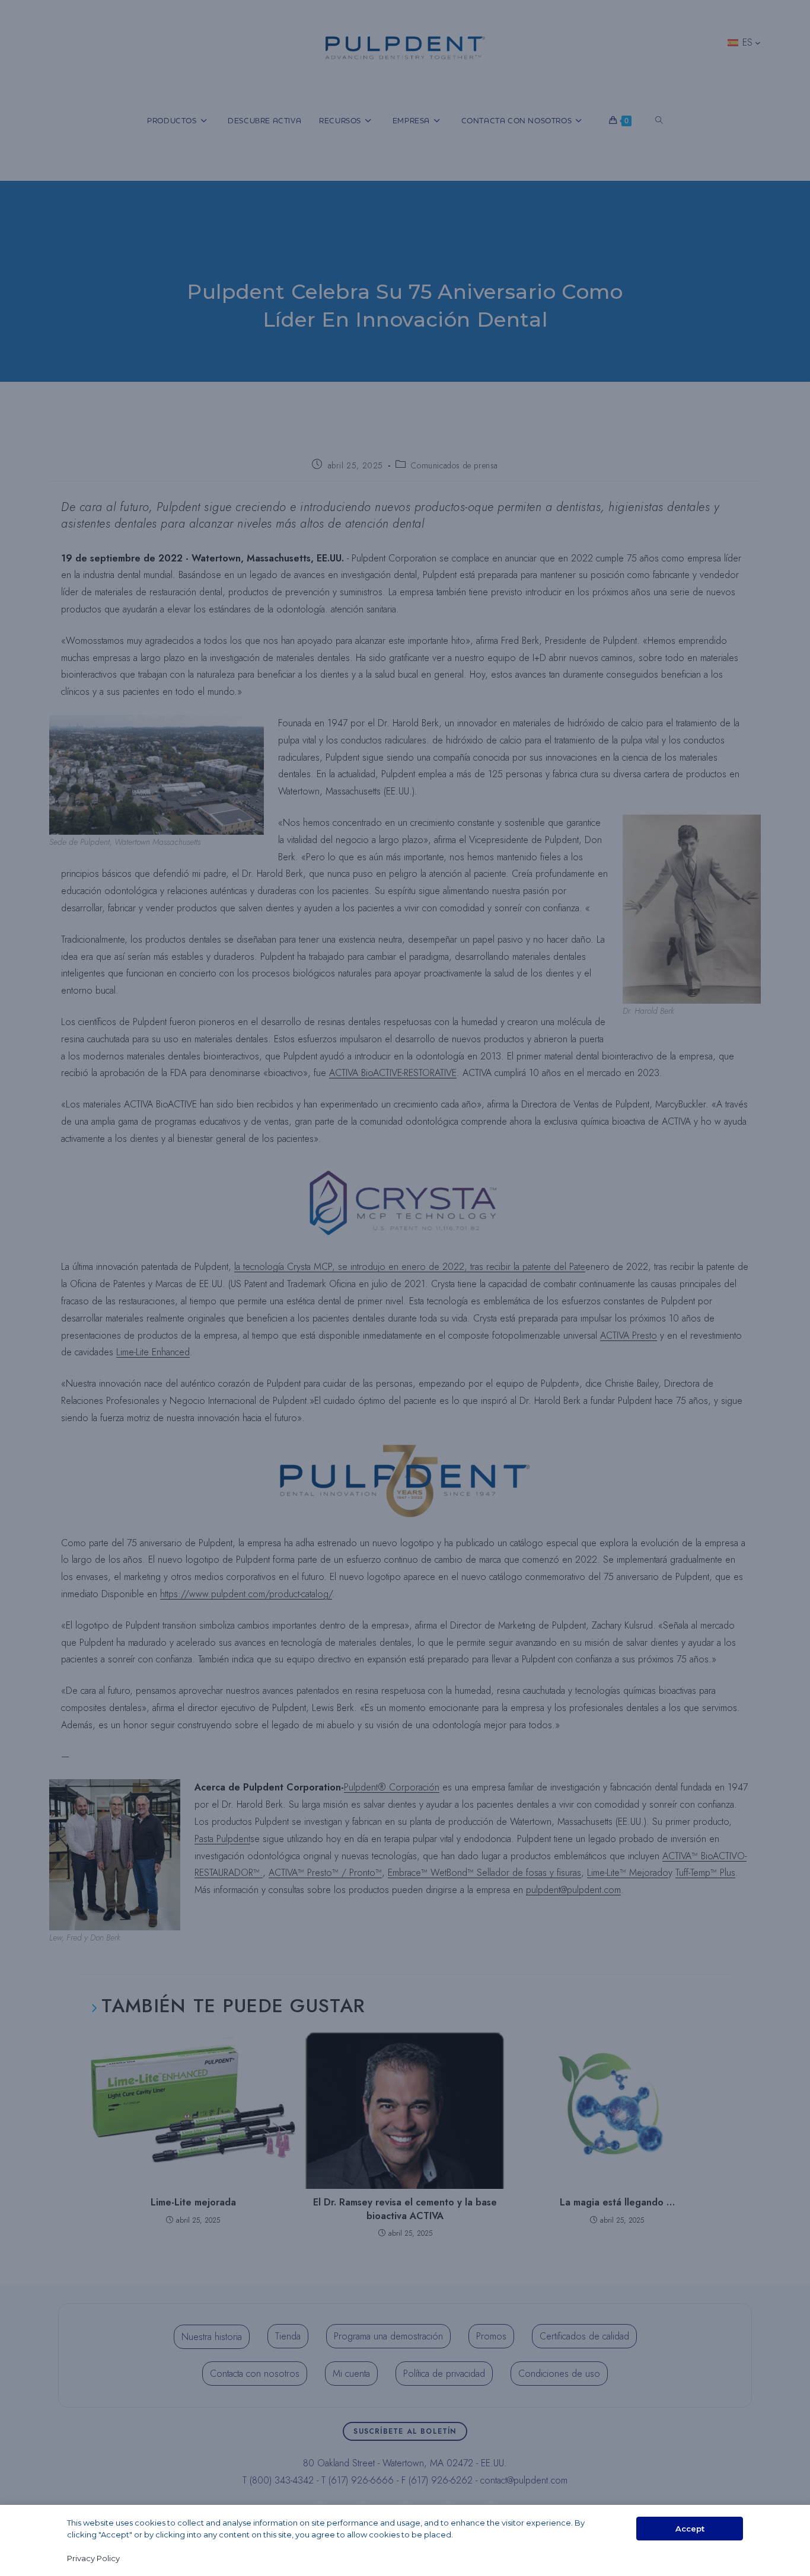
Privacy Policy (93, 2558)
